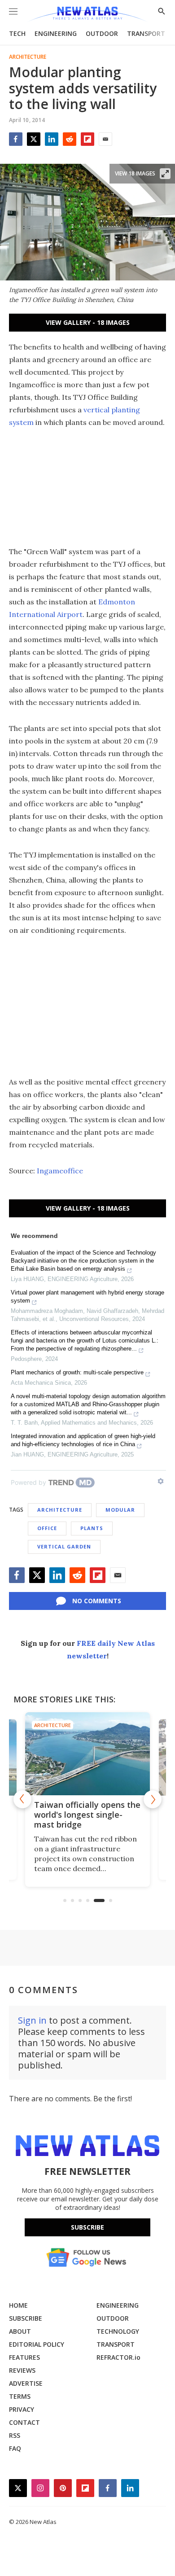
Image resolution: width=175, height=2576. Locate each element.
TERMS (20, 2396)
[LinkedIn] (52, 139)
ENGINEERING (56, 33)
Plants (92, 1528)
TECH (17, 33)
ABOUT (20, 2331)
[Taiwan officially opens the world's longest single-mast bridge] (87, 1754)
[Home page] (87, 15)
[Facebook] (16, 139)
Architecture (28, 57)
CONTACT (24, 2422)
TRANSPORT (146, 33)
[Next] (153, 1799)
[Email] (105, 139)
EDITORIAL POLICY (37, 2344)
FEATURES (24, 2357)
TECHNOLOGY (118, 2331)
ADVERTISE (26, 2383)
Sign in (32, 2020)
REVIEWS (22, 2370)
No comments (97, 1601)
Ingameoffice (60, 1171)
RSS (15, 2435)
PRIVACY (22, 2409)
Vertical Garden (64, 1546)
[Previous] (22, 1799)
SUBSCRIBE (26, 2318)
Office (47, 1528)
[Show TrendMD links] (161, 1481)
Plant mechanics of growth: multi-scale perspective (77, 1372)
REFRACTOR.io (118, 2357)
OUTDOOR (102, 33)
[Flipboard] (87, 139)
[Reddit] (70, 139)
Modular (120, 1510)
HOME (18, 2305)
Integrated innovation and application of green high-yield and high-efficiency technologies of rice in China (83, 1440)
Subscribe (87, 2227)
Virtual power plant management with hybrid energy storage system (87, 1297)
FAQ (15, 2448)
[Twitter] (34, 139)
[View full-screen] (165, 174)
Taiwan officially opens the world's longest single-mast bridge (87, 1815)
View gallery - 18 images (88, 322)
